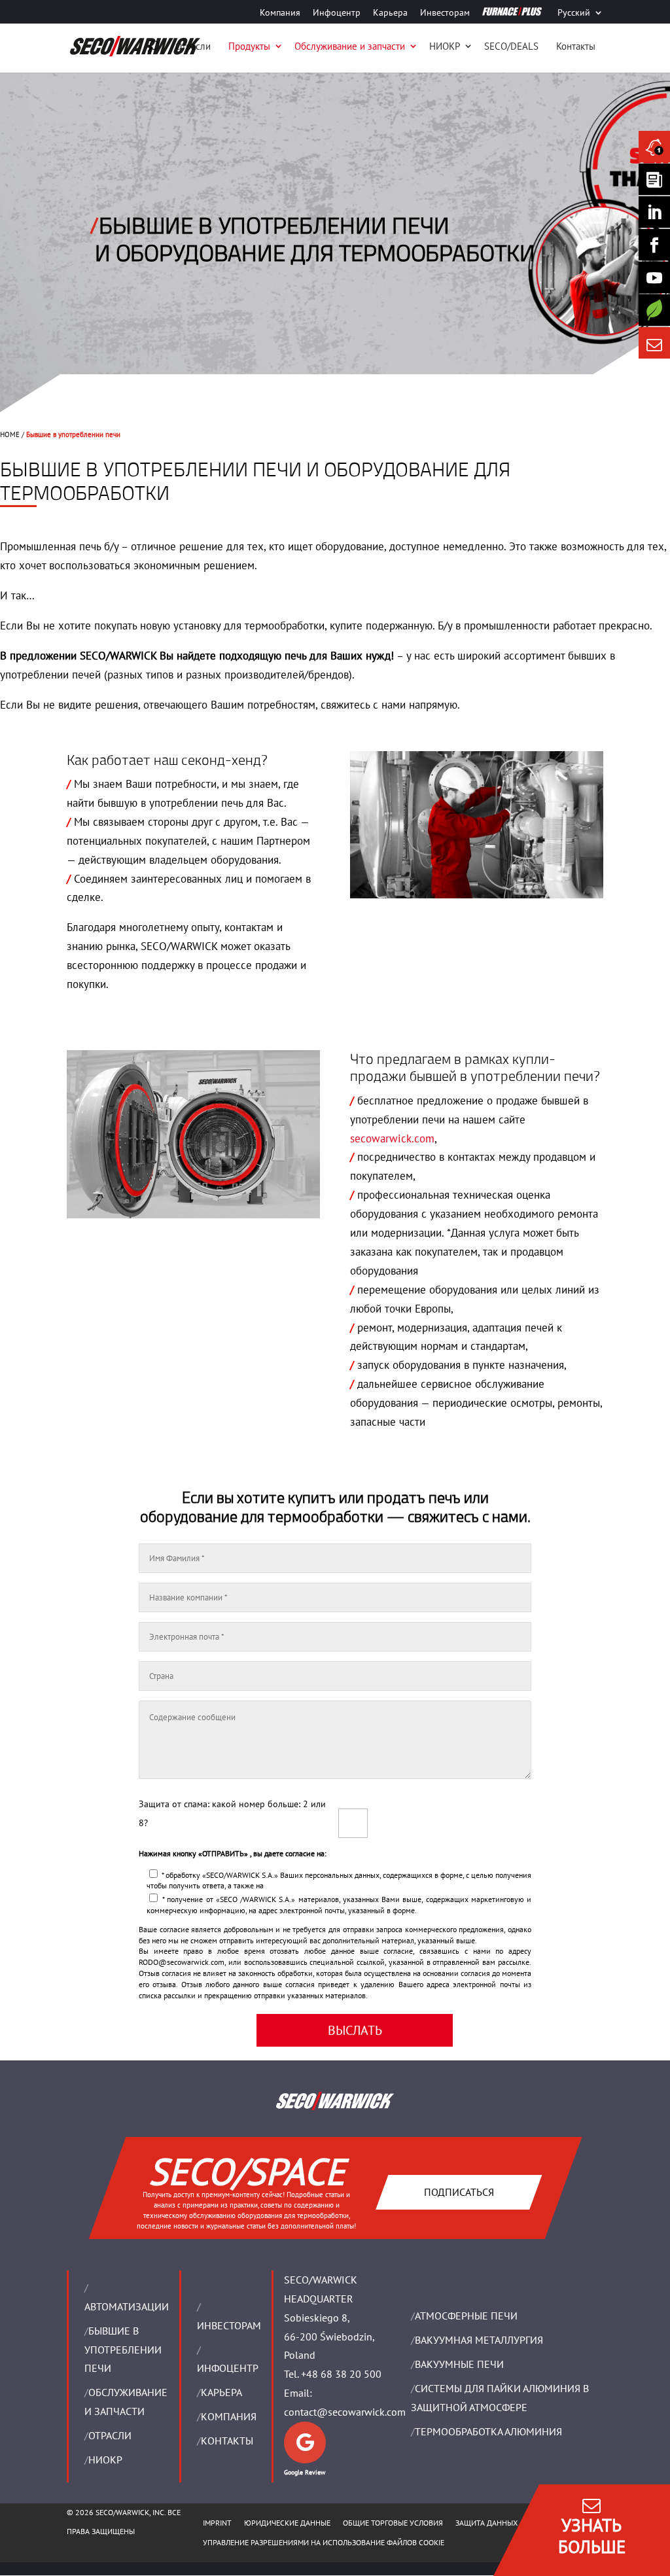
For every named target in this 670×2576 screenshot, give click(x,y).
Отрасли (193, 46)
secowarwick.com (392, 1138)
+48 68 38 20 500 (341, 2374)
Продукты (249, 46)
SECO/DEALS (511, 46)
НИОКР (445, 46)
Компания (280, 13)
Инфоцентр (337, 13)
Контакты (576, 46)
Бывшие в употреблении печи (123, 2350)
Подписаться (458, 2191)
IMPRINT (217, 2523)
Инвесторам (445, 13)
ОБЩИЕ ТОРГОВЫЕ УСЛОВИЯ (393, 2523)
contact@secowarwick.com (345, 2412)
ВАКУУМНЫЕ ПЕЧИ (459, 2364)
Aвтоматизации (127, 2306)
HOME (10, 434)
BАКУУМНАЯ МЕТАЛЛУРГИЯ (479, 2340)
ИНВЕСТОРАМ (229, 2325)
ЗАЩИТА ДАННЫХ (486, 2523)
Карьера (390, 13)
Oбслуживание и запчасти (350, 46)
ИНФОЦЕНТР (228, 2368)
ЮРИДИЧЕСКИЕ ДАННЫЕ (287, 2523)
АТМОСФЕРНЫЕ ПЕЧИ (466, 2316)
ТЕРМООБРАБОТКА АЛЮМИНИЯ (488, 2431)
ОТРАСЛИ (110, 2435)
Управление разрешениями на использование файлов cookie (324, 2542)
